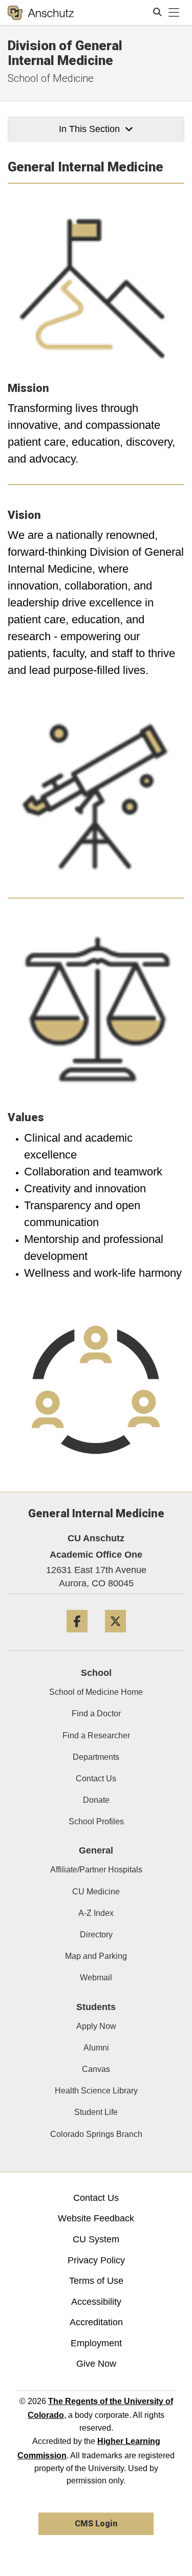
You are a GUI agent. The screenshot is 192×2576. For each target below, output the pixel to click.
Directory (96, 1935)
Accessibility (96, 2302)
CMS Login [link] (96, 2524)
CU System (96, 2239)
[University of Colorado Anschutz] (41, 13)
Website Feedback (96, 2218)
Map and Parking (96, 1956)
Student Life (96, 2112)
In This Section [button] (89, 129)
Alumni (96, 2048)
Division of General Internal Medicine (65, 53)
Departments (96, 1757)
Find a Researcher (96, 1735)
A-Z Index (96, 1913)
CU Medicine (96, 1892)
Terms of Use (96, 2281)
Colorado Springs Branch (96, 2134)
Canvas (96, 2069)
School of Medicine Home (96, 1692)
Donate (96, 1800)
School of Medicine (51, 78)
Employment (96, 2343)
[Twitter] (115, 1636)
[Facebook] (77, 1636)
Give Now (96, 2364)
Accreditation (96, 2322)
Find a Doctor (96, 1713)
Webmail (96, 1978)
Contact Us (96, 1778)
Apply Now (96, 2026)
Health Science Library (96, 2091)
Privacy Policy (96, 2260)
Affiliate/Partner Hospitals (96, 1870)
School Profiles (96, 1821)
